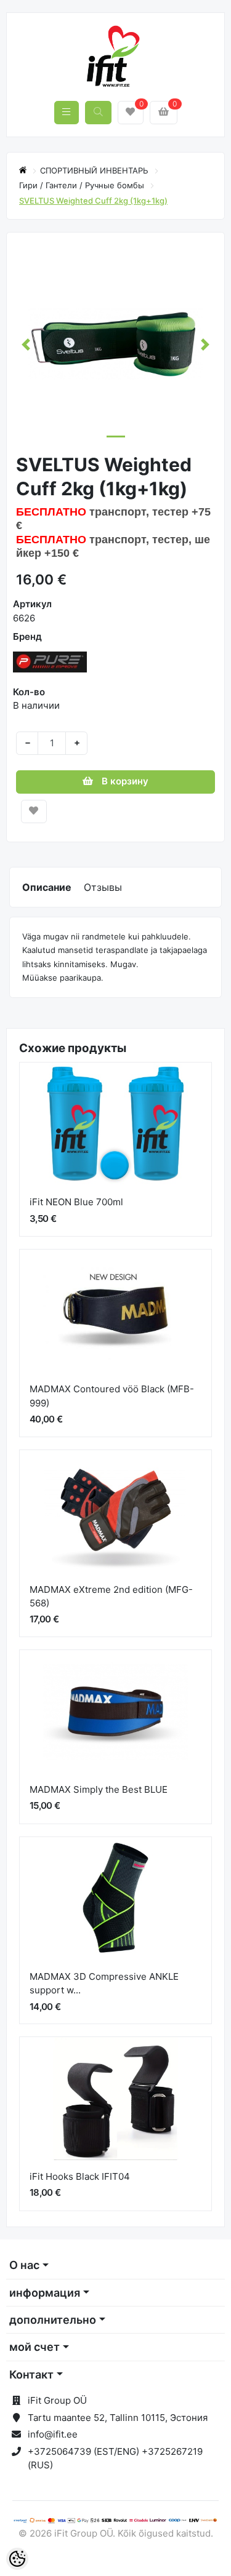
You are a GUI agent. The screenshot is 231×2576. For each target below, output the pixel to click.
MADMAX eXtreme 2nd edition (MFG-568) (111, 1597)
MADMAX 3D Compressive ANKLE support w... (104, 1984)
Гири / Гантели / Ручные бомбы (83, 185)
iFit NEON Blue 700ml (76, 1202)
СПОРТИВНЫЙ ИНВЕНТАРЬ (95, 170)
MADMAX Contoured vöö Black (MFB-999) (112, 1396)
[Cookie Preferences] (17, 2559)
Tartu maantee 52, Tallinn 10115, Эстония (118, 2418)
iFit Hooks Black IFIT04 (80, 2176)
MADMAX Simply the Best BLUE (99, 1789)
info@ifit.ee (53, 2434)
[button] (26, 344)
